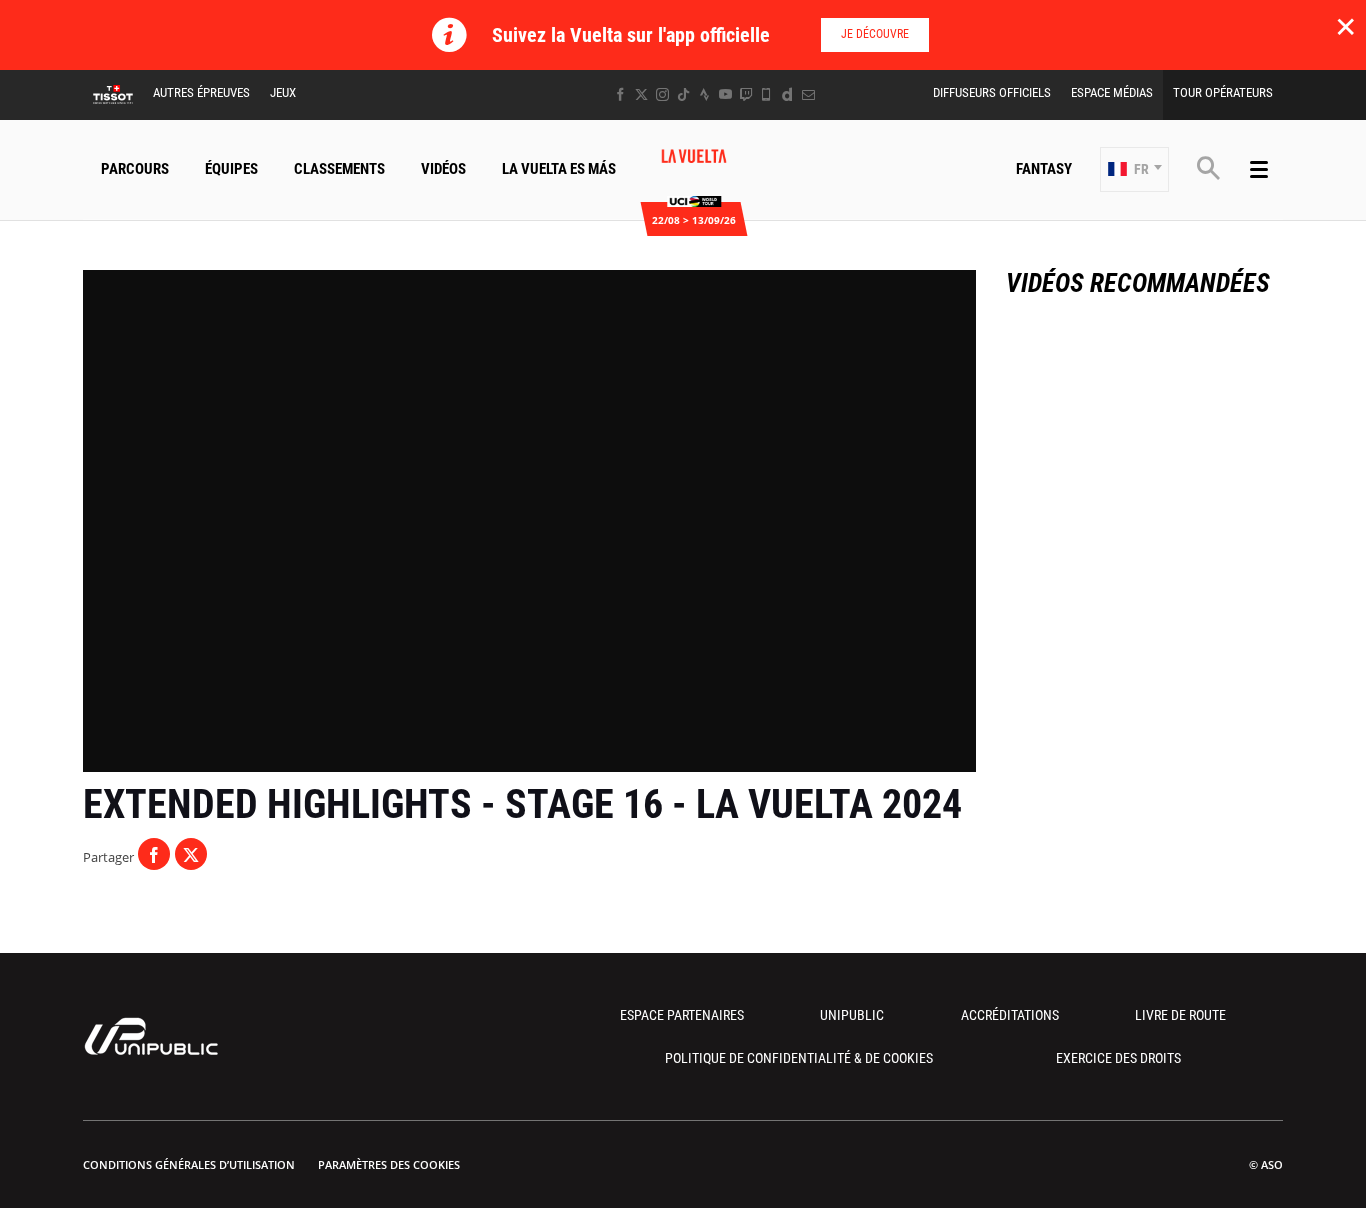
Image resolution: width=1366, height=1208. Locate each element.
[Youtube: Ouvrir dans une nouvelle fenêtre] (725, 94)
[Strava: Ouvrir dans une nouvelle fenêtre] (704, 94)
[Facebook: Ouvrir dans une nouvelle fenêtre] (620, 94)
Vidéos (443, 169)
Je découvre (875, 34)
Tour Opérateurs (1223, 92)
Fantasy (1044, 169)
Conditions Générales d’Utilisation (189, 1164)
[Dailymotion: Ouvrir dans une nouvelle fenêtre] (787, 94)
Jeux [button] (283, 92)
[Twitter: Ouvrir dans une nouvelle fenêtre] (641, 94)
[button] (1134, 169)
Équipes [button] (231, 169)
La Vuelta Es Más (559, 169)
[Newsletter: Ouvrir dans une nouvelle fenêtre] (808, 94)
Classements (339, 169)
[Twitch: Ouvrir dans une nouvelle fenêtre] (746, 94)
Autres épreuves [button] (201, 92)
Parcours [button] (135, 169)
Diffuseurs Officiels (992, 92)
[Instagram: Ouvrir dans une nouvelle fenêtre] (662, 94)
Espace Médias (1112, 92)
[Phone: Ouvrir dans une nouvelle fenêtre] (766, 94)
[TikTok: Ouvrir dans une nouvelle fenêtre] (683, 94)
